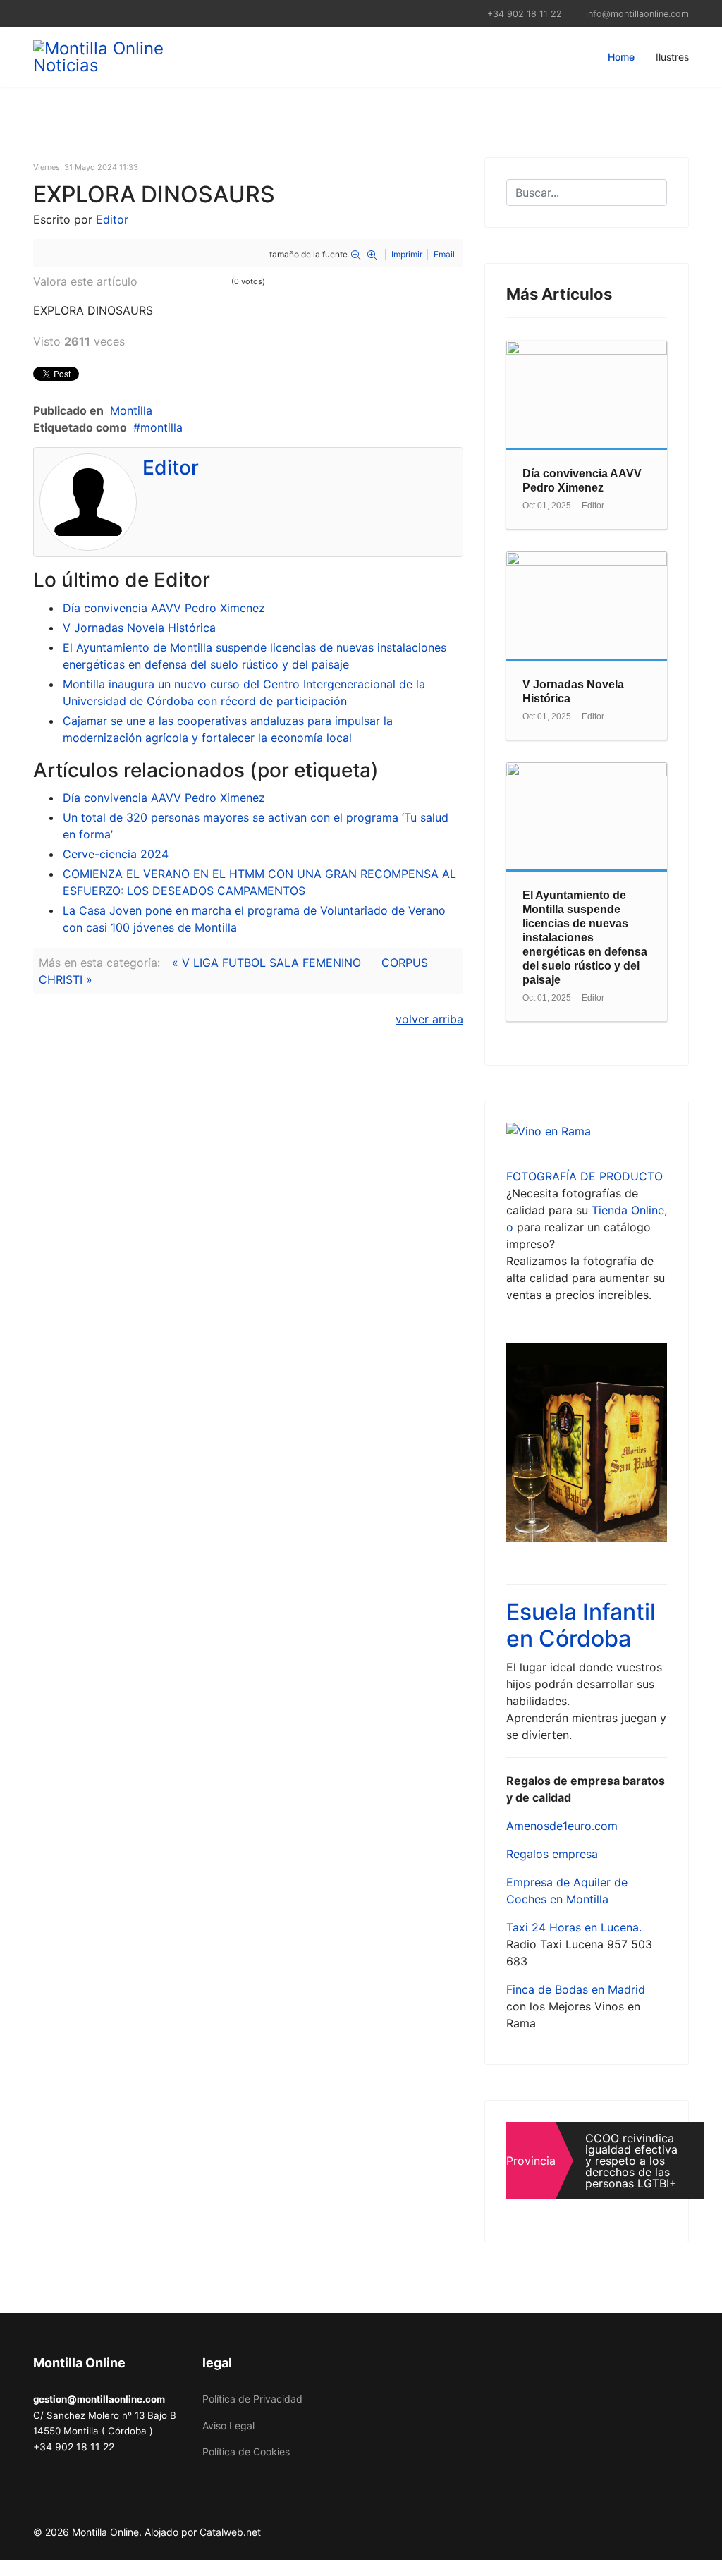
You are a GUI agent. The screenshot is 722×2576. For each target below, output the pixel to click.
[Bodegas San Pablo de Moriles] (587, 1442)
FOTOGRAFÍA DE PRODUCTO (585, 1176)
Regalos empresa (552, 1854)
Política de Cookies (246, 2452)
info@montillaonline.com (637, 14)
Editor (112, 219)
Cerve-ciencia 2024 (116, 854)
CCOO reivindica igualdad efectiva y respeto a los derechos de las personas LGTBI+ (631, 2161)
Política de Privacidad (252, 2399)
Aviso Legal (228, 2425)
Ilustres (672, 57)
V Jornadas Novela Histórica (139, 628)
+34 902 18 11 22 (525, 14)
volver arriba (429, 1019)
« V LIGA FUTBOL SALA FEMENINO (267, 963)
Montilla (131, 410)
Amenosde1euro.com (562, 1826)
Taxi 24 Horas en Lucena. (574, 1927)
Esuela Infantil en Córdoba (581, 1625)
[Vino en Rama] (587, 1131)
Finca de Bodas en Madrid (576, 1989)
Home (621, 57)
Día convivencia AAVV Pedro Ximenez (164, 608)
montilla (161, 427)
